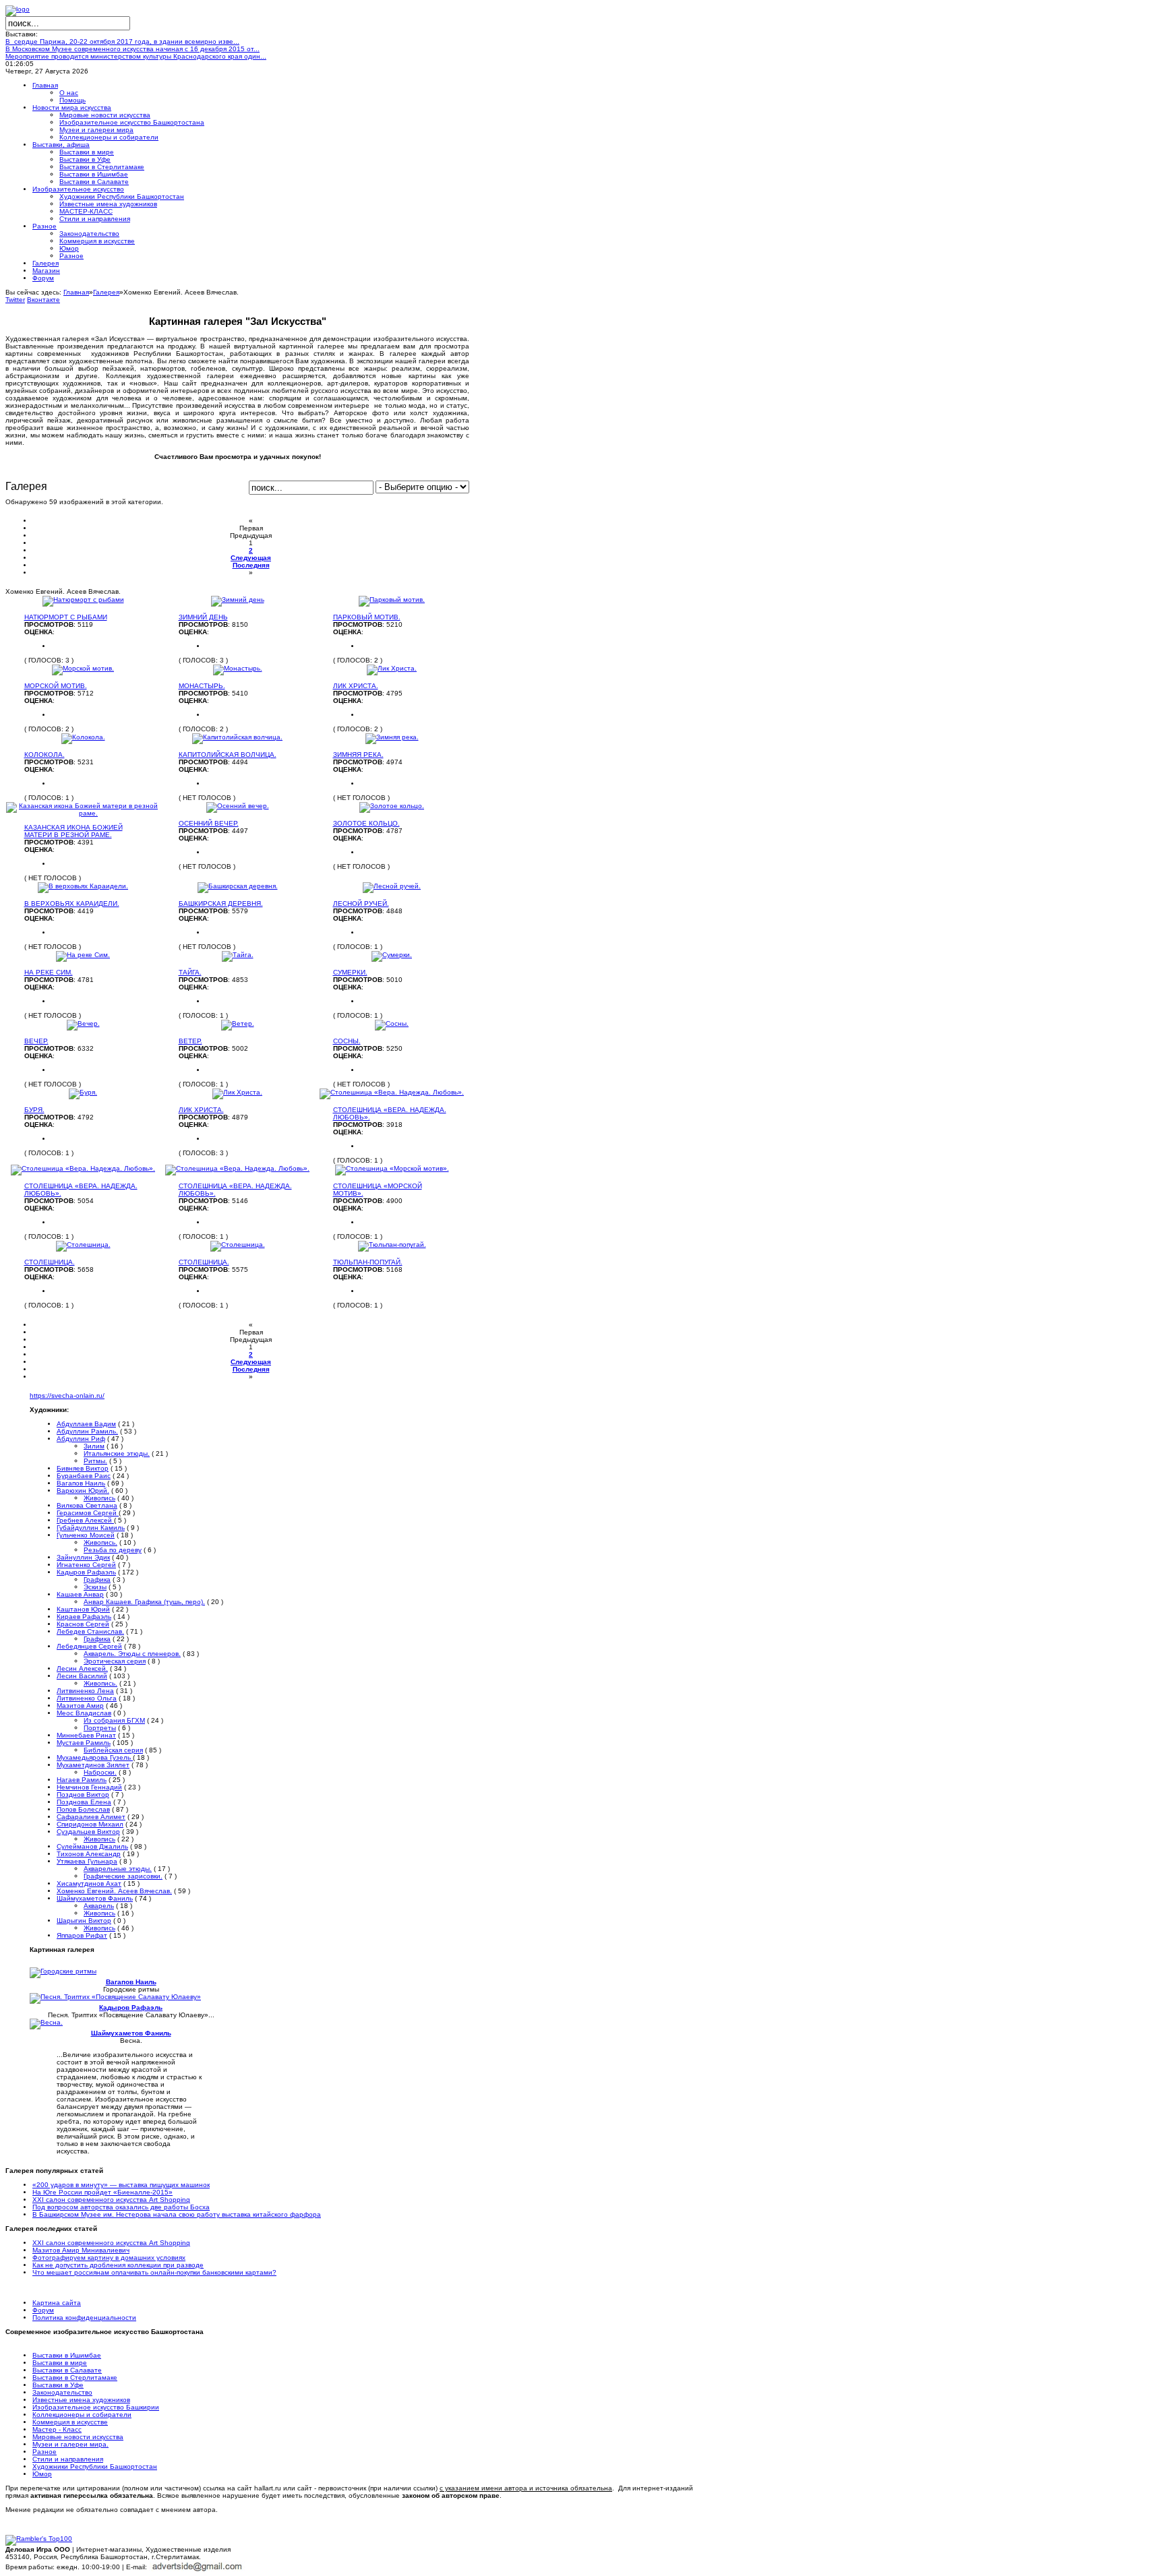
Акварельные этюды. (118, 1869)
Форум (43, 2310)
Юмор (42, 2474)
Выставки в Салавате (67, 2370)
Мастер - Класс (57, 2429)
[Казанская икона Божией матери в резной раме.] (83, 813)
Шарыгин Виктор (84, 1921)
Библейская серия (113, 1750)
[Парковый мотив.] (392, 600)
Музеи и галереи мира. (70, 2444)
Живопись (99, 1498)
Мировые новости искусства (78, 2437)
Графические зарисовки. (123, 1876)
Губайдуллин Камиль (91, 1528)
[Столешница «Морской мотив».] (392, 1168)
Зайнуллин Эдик (83, 1557)
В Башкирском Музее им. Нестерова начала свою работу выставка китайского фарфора (177, 2214)
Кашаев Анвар (80, 1594)
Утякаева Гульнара (87, 1861)
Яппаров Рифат (82, 1935)
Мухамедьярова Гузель (95, 1757)
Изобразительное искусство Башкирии (96, 2407)
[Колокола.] (83, 737)
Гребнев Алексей (85, 1520)
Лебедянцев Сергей (89, 1646)
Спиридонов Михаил (90, 1824)
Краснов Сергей (83, 1624)
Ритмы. (95, 1461)
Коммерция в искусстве (70, 2422)
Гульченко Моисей (86, 1535)
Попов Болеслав (83, 1809)
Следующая (251, 558)
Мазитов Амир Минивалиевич (81, 2250)
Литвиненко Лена (85, 1691)
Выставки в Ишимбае (67, 2355)
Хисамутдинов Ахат (89, 1883)
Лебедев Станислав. (90, 1631)
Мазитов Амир (80, 1706)
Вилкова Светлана (87, 1505)
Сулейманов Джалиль (92, 1846)
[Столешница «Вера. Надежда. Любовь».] (392, 1092)
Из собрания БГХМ (114, 1720)
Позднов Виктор (83, 1795)
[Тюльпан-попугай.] (392, 1245)
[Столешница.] (83, 1245)
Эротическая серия (115, 1661)
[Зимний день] (238, 600)
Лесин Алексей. (82, 1668)
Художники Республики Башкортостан (95, 2466)
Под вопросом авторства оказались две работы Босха (121, 2207)
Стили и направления (68, 2459)
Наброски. (100, 1772)
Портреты (100, 1728)
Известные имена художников (81, 2400)
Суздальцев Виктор (88, 1832)
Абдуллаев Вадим (86, 1424)
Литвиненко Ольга (87, 1698)
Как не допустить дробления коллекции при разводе (118, 2265)
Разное (44, 2452)
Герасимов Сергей (88, 1513)
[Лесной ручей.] (392, 886)
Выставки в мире (60, 2363)
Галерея (106, 292)
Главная (76, 292)
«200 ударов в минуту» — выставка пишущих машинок (121, 2185)
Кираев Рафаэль (84, 1617)
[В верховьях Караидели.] (83, 886)
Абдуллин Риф (81, 1439)
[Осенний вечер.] (238, 806)
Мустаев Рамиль (84, 1743)
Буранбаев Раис (84, 1476)
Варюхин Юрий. (83, 1491)
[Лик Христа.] (392, 668)
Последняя (251, 565)
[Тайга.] (238, 955)
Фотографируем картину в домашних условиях (109, 2258)
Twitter (15, 300)
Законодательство (62, 2392)
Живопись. (100, 1542)
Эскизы (95, 1587)
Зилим (94, 1446)
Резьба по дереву (113, 1550)
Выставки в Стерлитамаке (75, 2378)
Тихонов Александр (89, 1854)
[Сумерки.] (392, 955)
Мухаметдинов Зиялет (93, 1765)
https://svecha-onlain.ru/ (67, 1396)
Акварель (99, 1906)
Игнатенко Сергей (86, 1565)
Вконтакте (43, 300)
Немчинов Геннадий (89, 1787)
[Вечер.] (83, 1023)
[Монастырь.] (238, 668)
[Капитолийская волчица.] (237, 737)
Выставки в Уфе (58, 2385)
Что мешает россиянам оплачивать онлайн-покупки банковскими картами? (154, 2272)
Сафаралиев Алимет (91, 1817)
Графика (97, 1580)
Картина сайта (57, 2303)
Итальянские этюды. (117, 1453)
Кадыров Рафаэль (86, 1572)
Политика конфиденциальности (84, 2318)
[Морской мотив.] (83, 668)
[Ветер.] (238, 1023)
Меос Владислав (84, 1713)
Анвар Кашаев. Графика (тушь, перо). (144, 1602)
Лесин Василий (82, 1676)
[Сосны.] (392, 1023)
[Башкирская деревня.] (238, 886)
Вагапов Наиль (81, 1483)
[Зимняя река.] (392, 737)
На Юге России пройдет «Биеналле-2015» (102, 2192)
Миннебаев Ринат (86, 1735)
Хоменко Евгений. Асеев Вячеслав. (114, 1891)
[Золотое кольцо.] (392, 806)
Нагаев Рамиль (82, 1780)
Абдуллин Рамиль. (87, 1431)
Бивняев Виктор (83, 1468)
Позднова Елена (84, 1802)
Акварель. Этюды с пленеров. (132, 1654)
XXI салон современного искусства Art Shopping (111, 2200)
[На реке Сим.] (83, 955)
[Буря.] (83, 1092)
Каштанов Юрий (83, 1609)
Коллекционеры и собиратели (82, 2415)
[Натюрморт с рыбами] (83, 600)
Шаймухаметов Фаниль (95, 1898)
